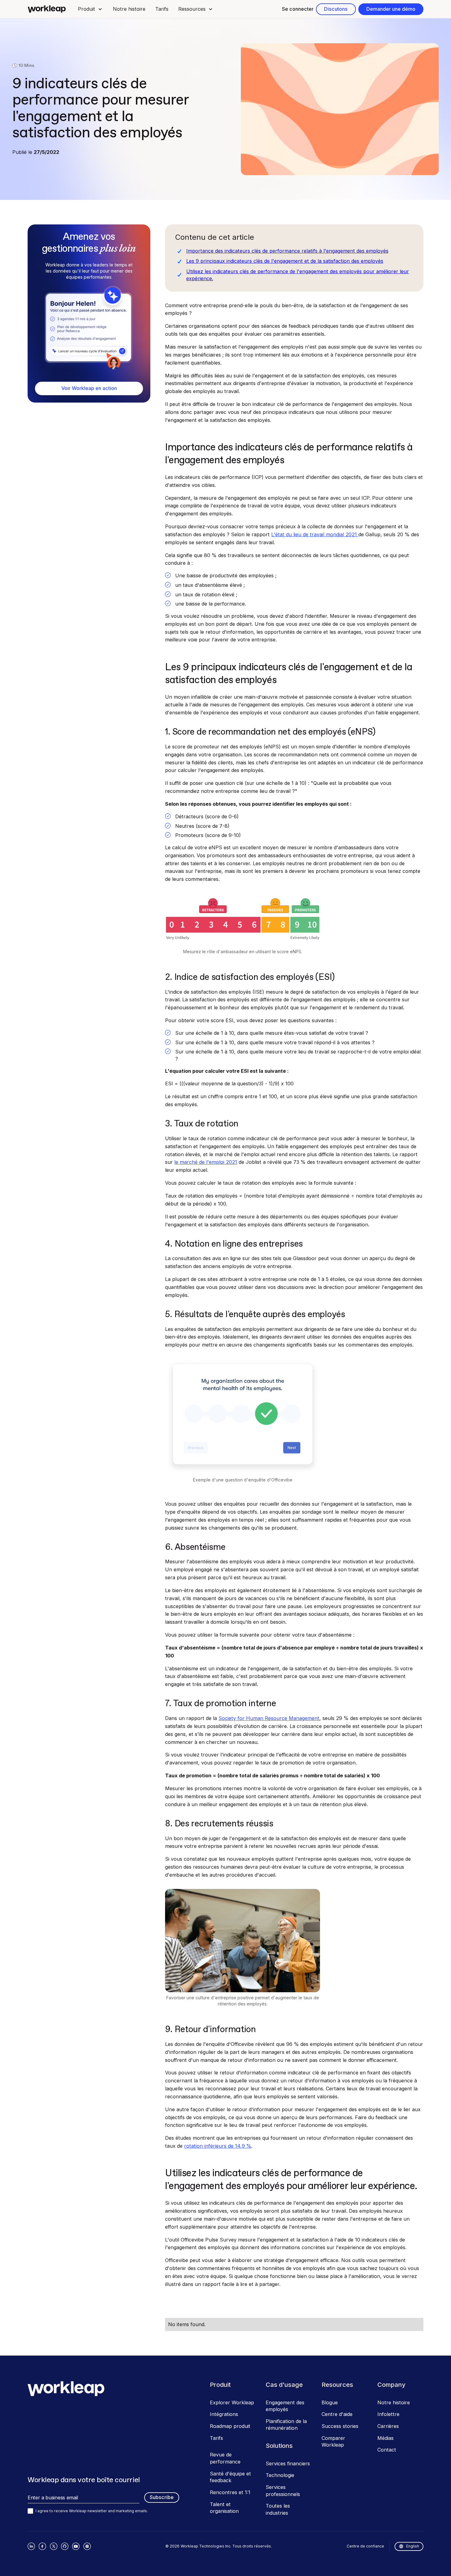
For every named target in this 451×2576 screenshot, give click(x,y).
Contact (387, 2450)
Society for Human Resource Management (269, 1718)
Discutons (336, 9)
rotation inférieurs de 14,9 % (218, 2146)
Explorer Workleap (232, 2402)
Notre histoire (129, 9)
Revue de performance (225, 2458)
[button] (90, 9)
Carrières (388, 2426)
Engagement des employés (285, 2406)
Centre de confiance (365, 2546)
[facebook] (42, 2546)
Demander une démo (391, 9)
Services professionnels (283, 2491)
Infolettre (388, 2414)
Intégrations (224, 2414)
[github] (65, 2546)
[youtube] (76, 2546)
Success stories (340, 2426)
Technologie (280, 2475)
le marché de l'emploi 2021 (206, 1162)
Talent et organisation (224, 2508)
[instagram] (87, 2546)
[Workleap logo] (47, 9)
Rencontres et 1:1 (230, 2492)
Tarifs (162, 9)
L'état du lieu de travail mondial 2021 (315, 534)
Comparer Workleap (333, 2442)
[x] (54, 2546)
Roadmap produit (230, 2426)
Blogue (330, 2402)
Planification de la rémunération (286, 2425)
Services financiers (288, 2463)
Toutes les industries (278, 2509)
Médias (385, 2438)
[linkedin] (31, 2546)
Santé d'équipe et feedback (230, 2477)
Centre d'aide (337, 2414)
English (413, 2546)
